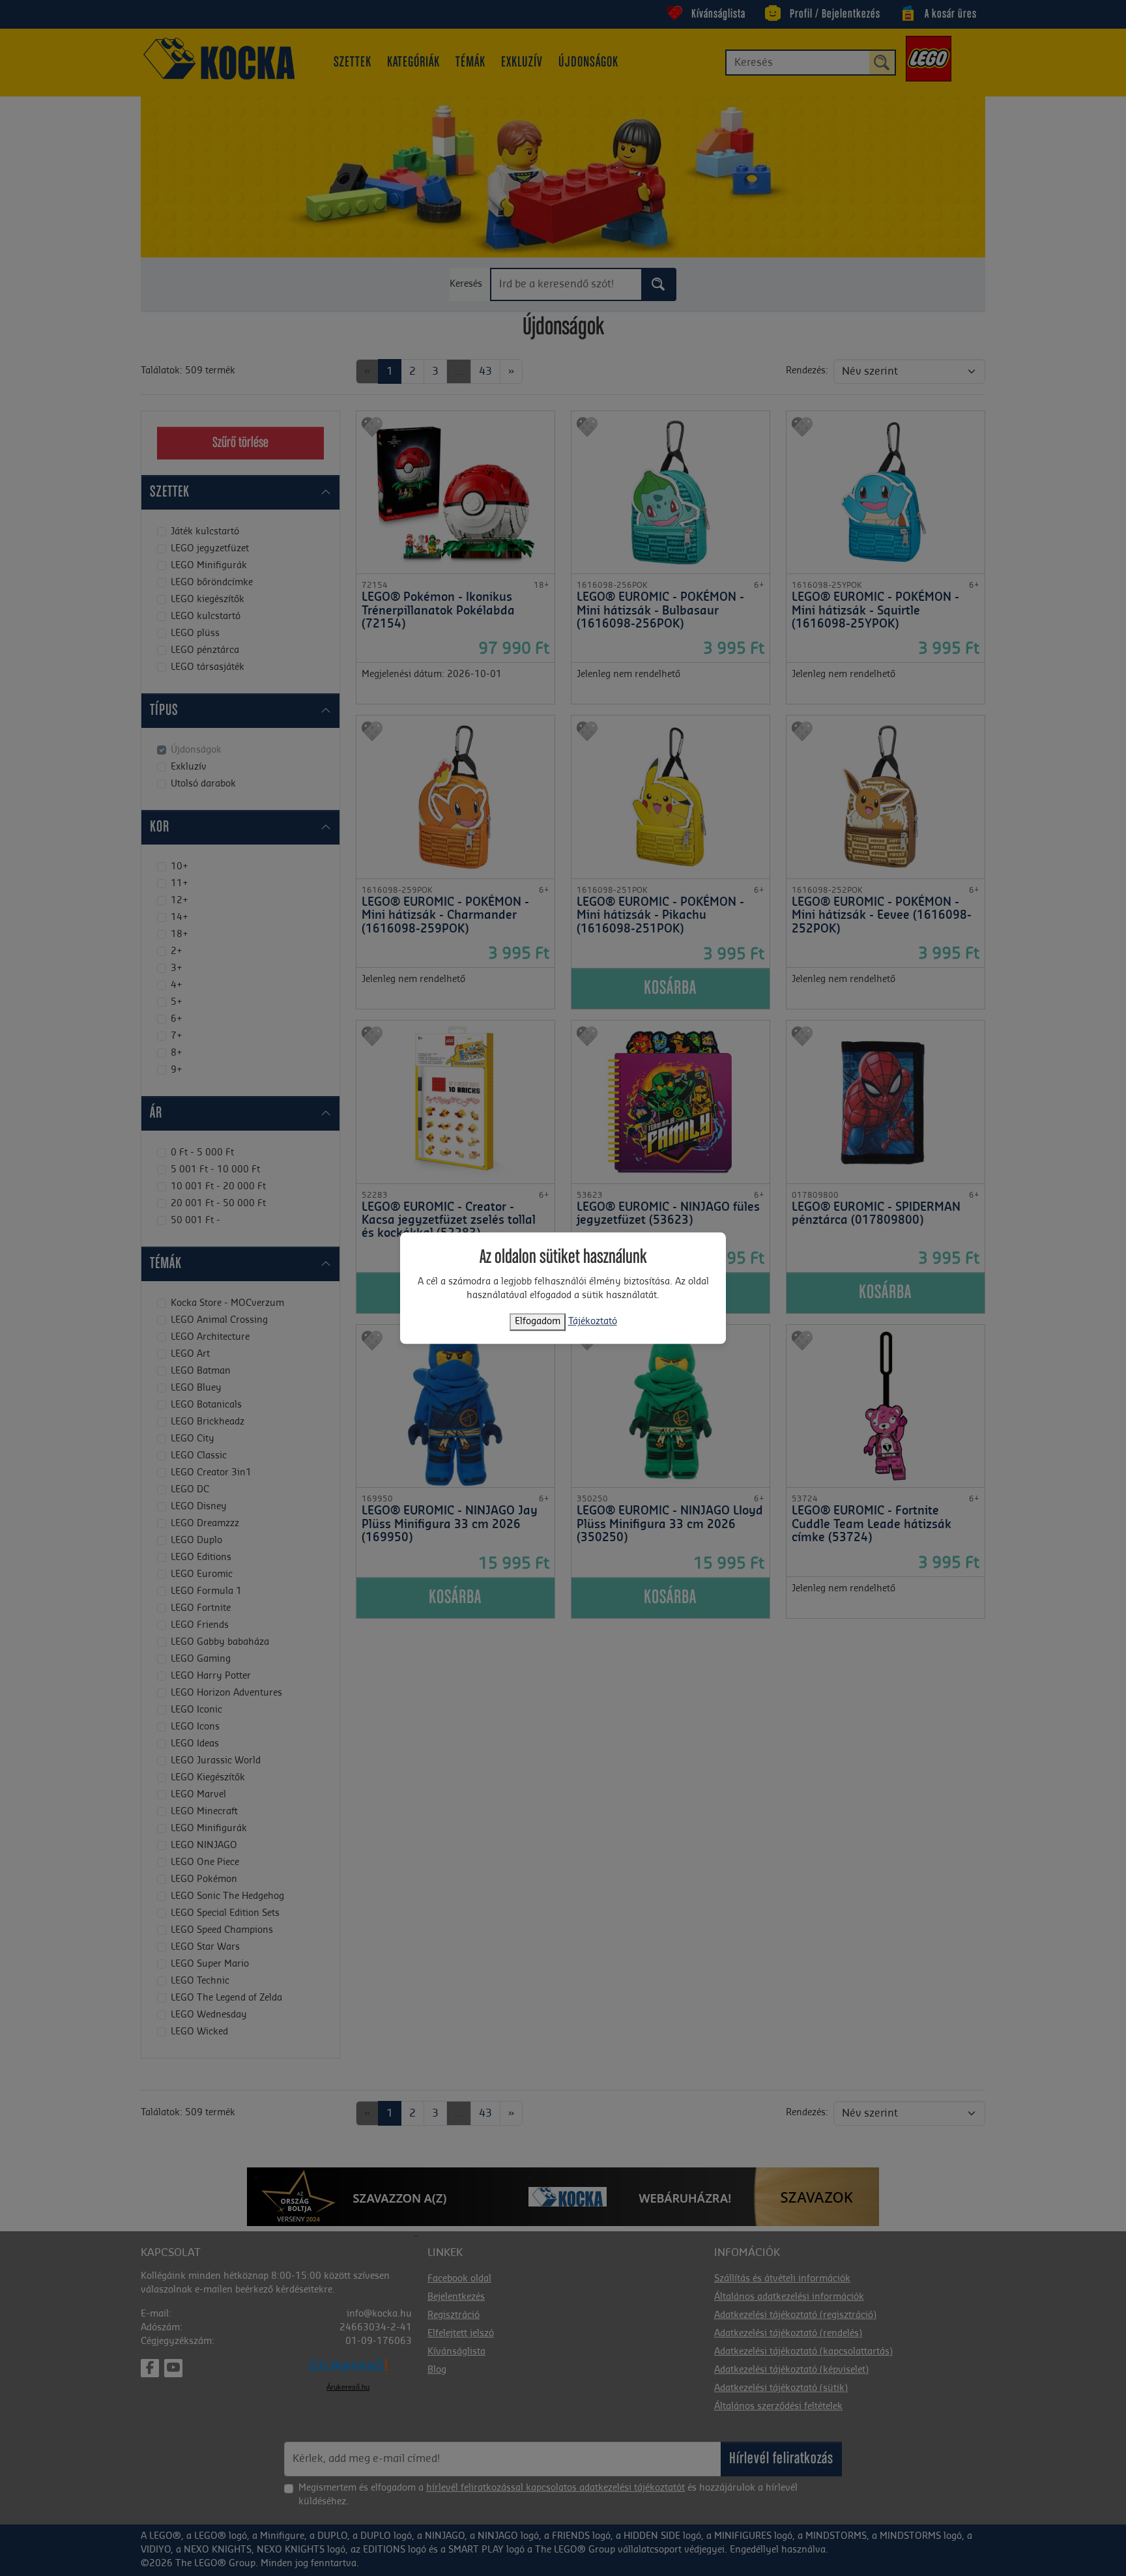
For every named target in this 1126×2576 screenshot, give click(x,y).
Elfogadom (538, 1322)
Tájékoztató (593, 1322)
